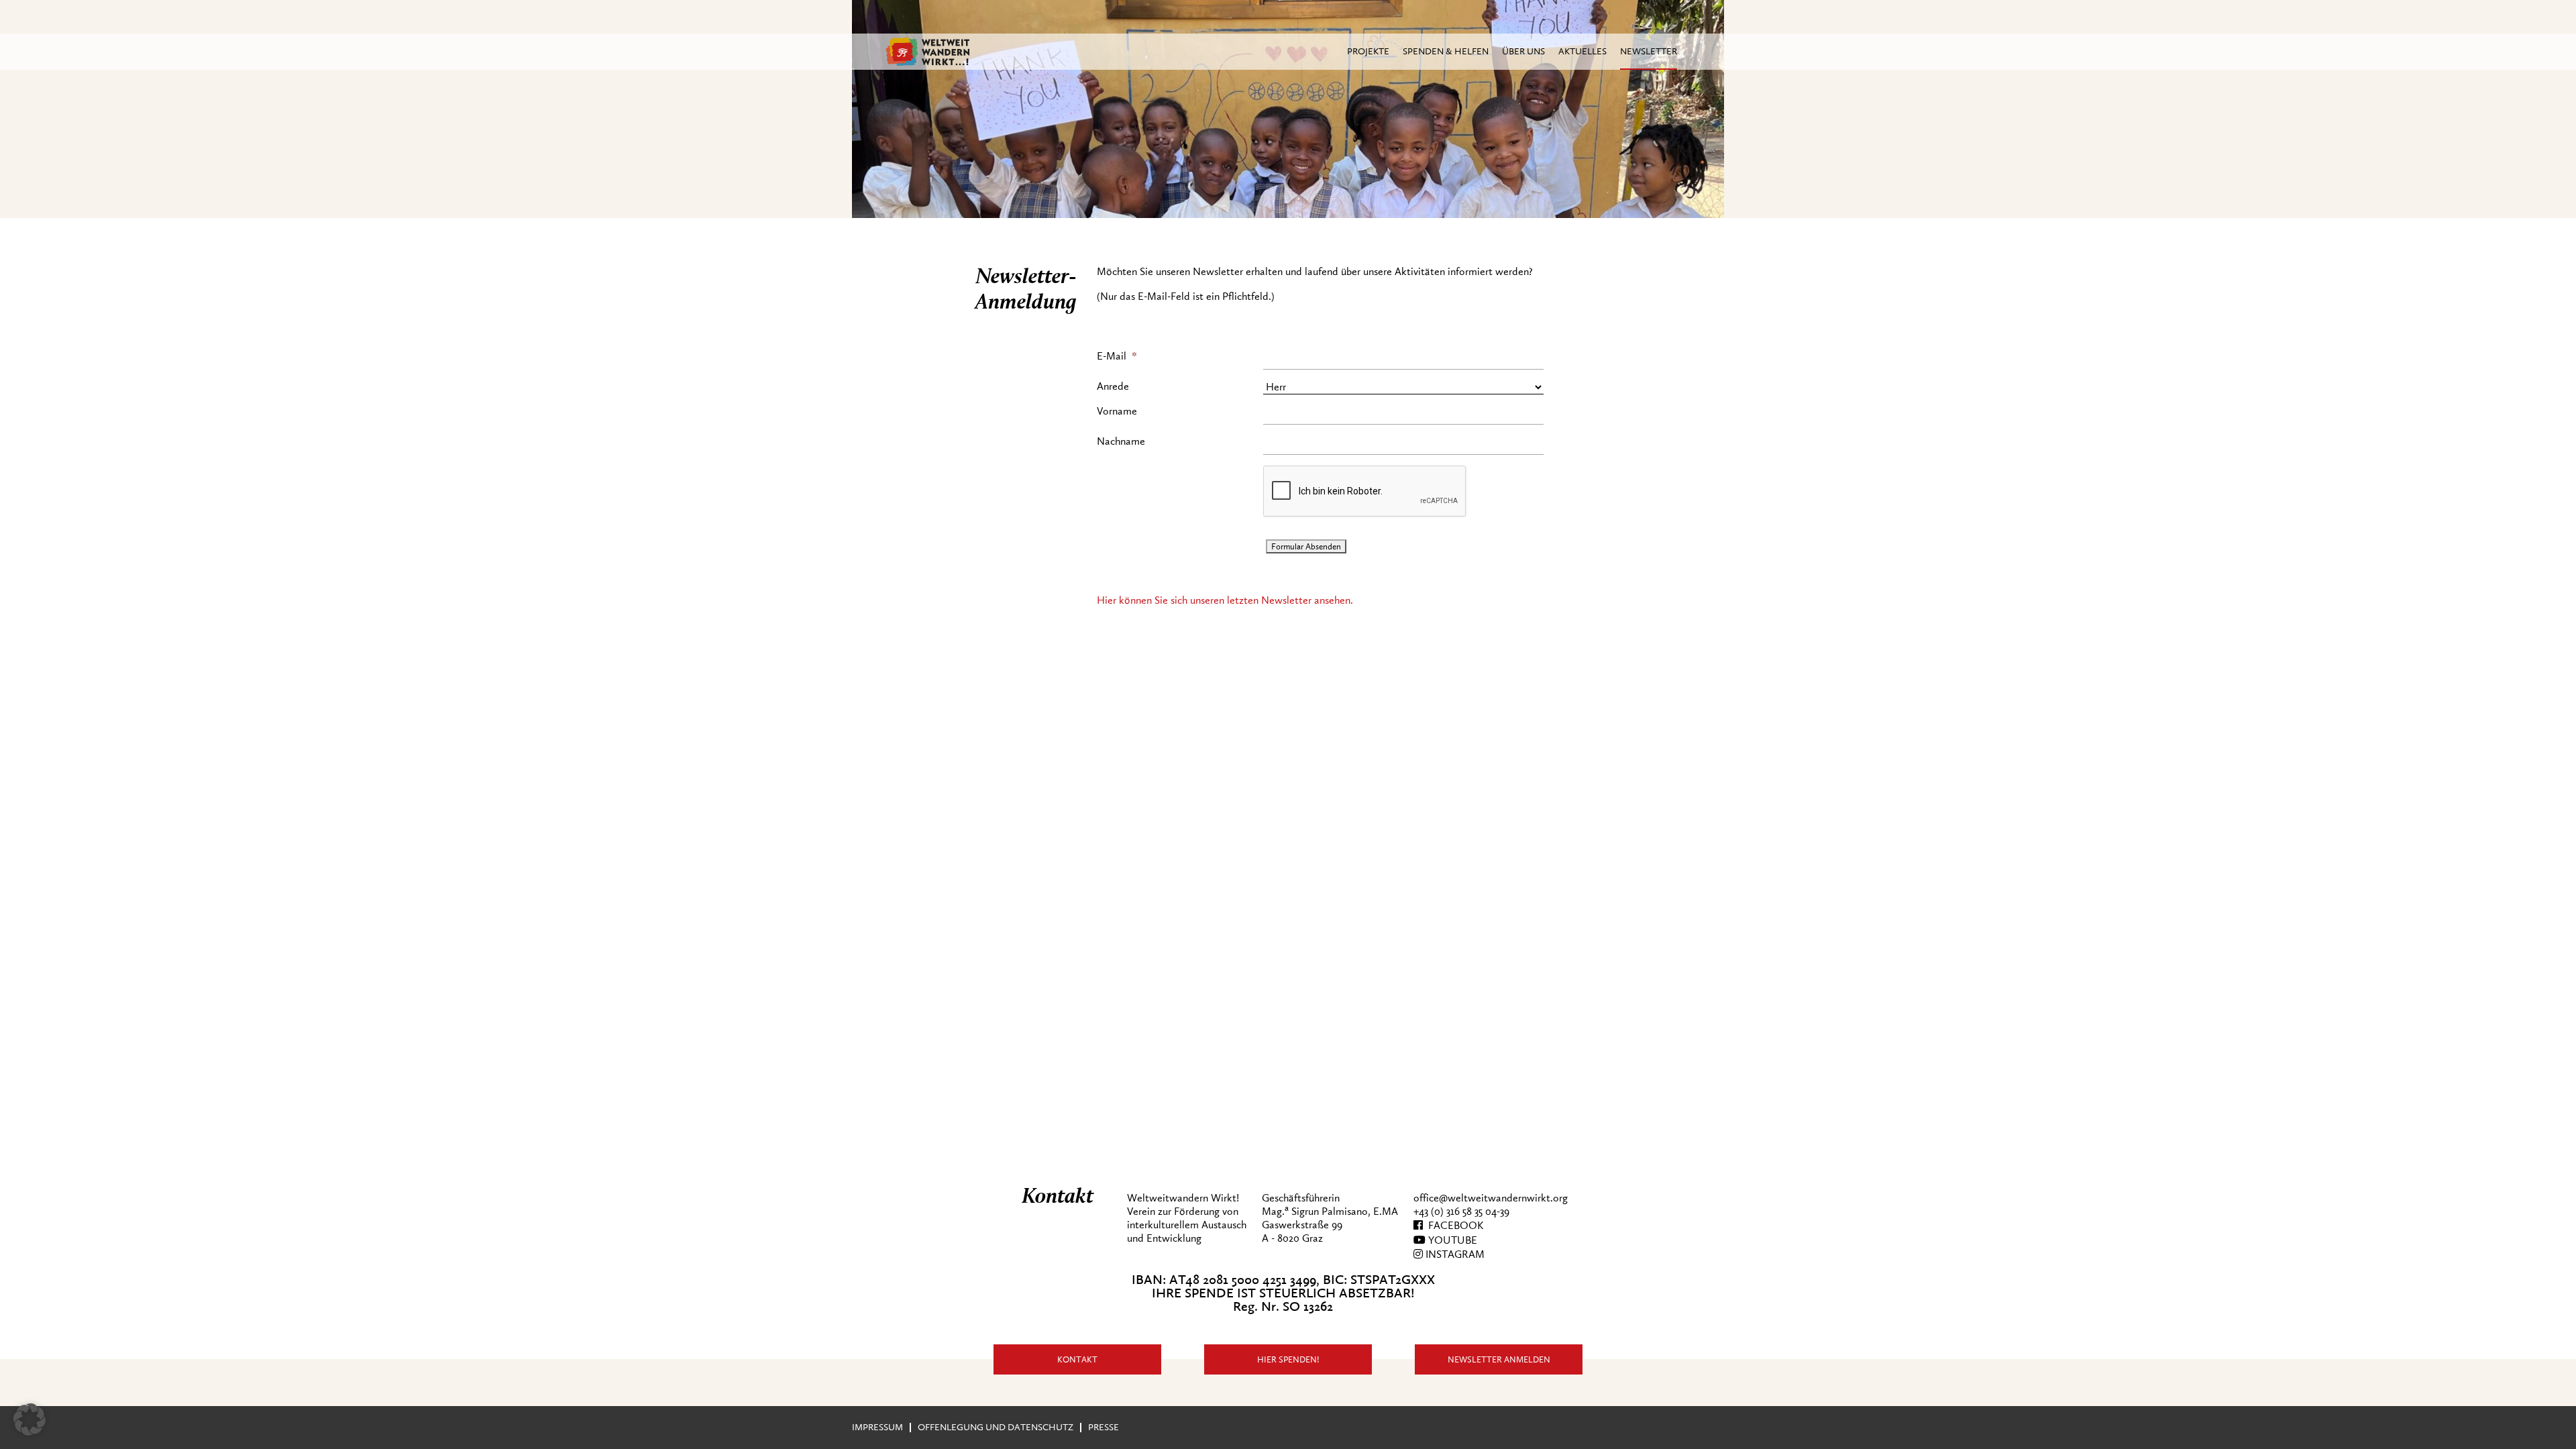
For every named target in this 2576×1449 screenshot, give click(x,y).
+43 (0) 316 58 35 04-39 (1461, 1212)
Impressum (877, 1427)
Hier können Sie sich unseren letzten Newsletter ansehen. (1225, 600)
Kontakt (1077, 1359)
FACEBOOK (1453, 1226)
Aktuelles (1582, 51)
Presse (1104, 1427)
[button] (30, 1419)
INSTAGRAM (1454, 1254)
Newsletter (1649, 51)
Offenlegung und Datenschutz (996, 1427)
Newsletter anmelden (1499, 1359)
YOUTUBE (1451, 1240)
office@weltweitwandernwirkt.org (1491, 1198)
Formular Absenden (1306, 546)
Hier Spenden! (1288, 1359)
